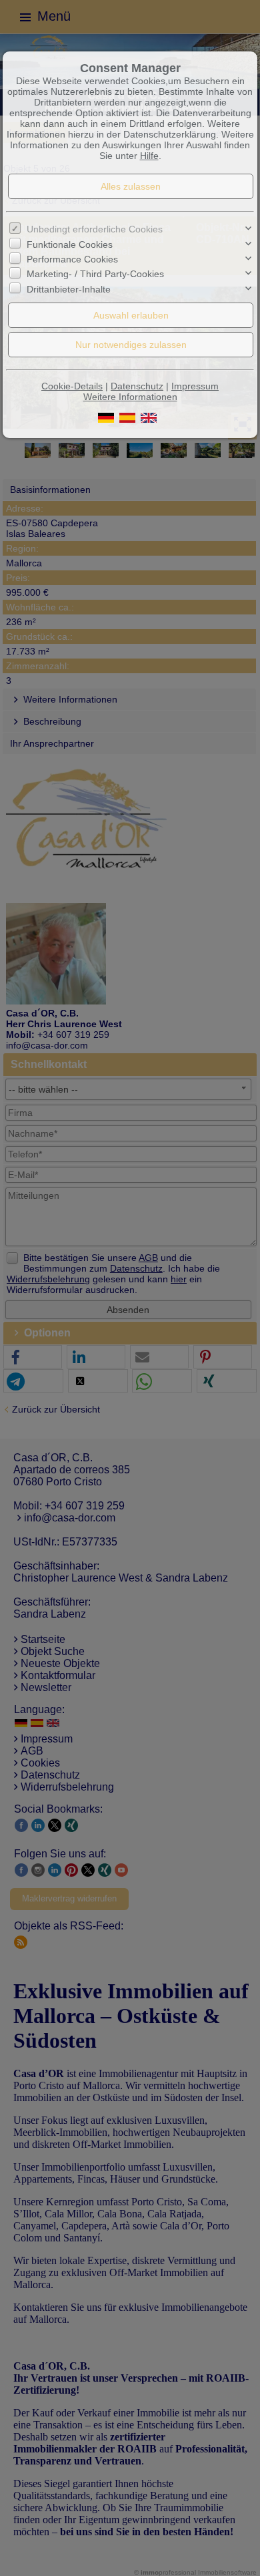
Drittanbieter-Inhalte (69, 289)
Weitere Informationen (130, 397)
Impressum (195, 386)
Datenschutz (137, 386)
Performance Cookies (72, 259)
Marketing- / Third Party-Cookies (95, 274)
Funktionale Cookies (70, 244)
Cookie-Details (72, 386)
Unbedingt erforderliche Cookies (95, 229)
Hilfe (149, 156)
